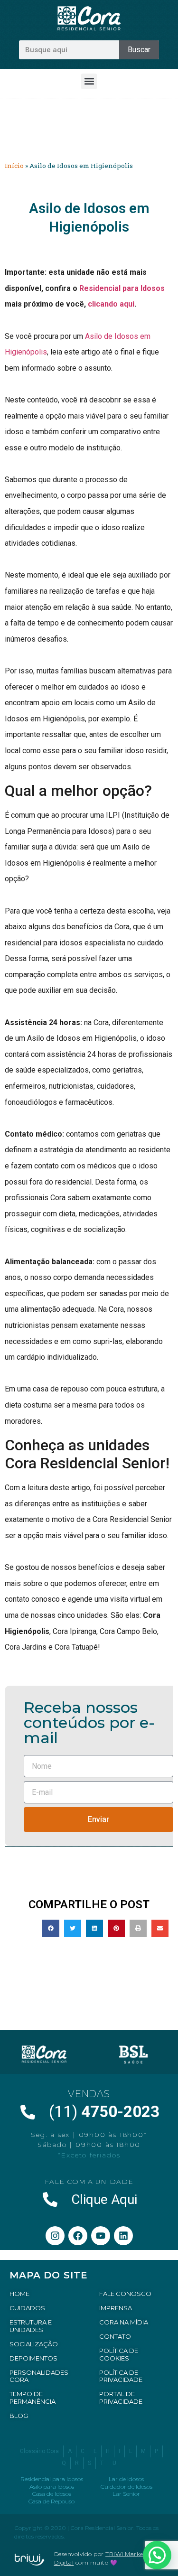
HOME (19, 2294)
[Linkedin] (123, 2236)
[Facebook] (78, 2236)
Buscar (139, 50)
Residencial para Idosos (122, 288)
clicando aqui (111, 304)
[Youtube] (101, 2236)
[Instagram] (55, 2236)
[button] (89, 81)
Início (14, 166)
